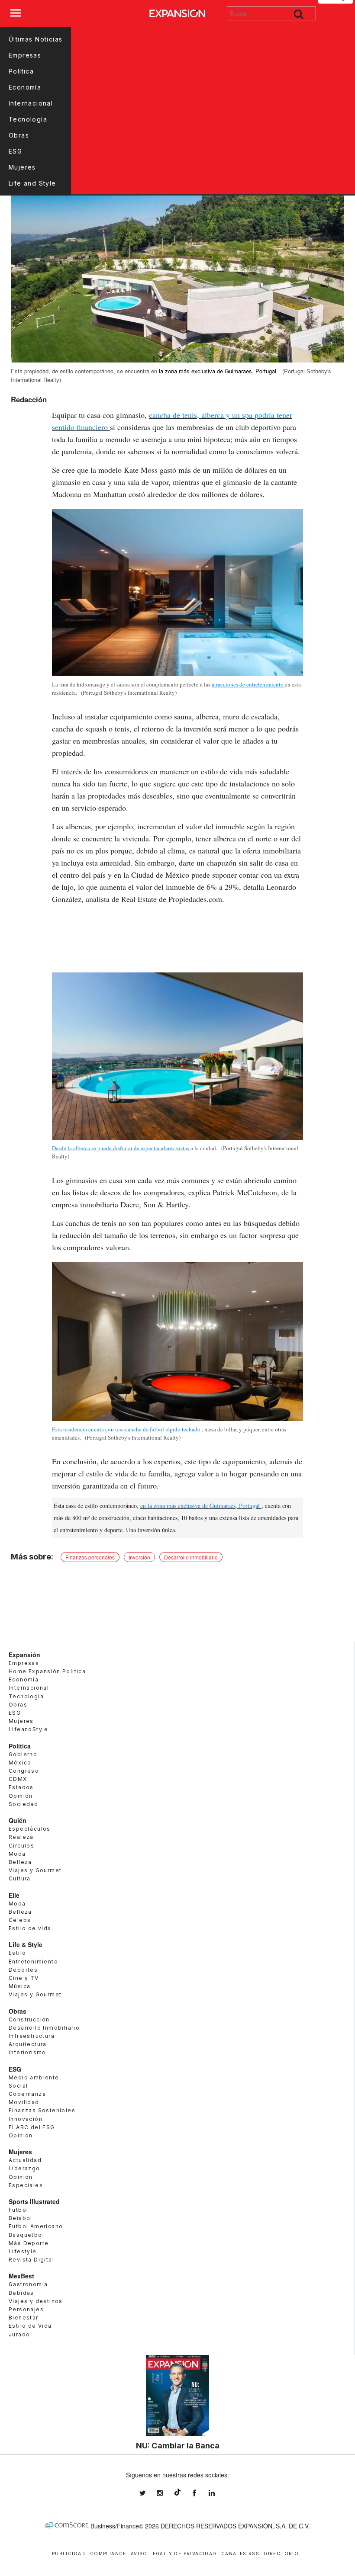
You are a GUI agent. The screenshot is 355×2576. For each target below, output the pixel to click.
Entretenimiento (33, 1962)
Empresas (25, 55)
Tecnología (28, 119)
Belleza (20, 1862)
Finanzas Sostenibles (42, 2110)
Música (19, 1986)
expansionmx (149, 2493)
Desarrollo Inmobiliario (191, 1557)
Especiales (26, 2185)
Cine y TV (24, 1978)
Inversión (139, 1557)
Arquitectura (28, 2044)
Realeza (21, 1837)
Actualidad (25, 2160)
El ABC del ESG (32, 2127)
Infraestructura (32, 2036)
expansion (218, 2493)
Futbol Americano (36, 2226)
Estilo (17, 1953)
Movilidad (24, 2102)
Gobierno (23, 1754)
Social (18, 2086)
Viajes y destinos (36, 2301)
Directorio (281, 2554)
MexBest (21, 2276)
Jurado (19, 2334)
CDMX (18, 1779)
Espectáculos (30, 1829)
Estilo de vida (30, 1928)
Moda (17, 1854)
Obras (19, 135)
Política (21, 71)
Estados (21, 1787)
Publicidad (69, 2554)
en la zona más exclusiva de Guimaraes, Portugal (200, 1506)
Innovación (26, 2119)
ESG (15, 151)
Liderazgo (24, 2168)
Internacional (31, 103)
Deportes (23, 1970)
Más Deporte (29, 2243)
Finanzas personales (90, 1557)
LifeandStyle (29, 1729)
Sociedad (23, 1804)
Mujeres (22, 167)
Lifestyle (23, 2251)
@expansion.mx (177, 2492)
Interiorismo (27, 2052)
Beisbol (21, 2218)
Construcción (29, 2019)
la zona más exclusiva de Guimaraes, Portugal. (218, 371)
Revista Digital (31, 2260)
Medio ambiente (34, 2077)
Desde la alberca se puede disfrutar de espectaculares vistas (121, 1148)
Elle (14, 1895)
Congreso (24, 1771)
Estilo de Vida (30, 2326)
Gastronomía (28, 2284)
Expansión (24, 1655)
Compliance (108, 2554)
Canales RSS (240, 2554)
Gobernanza (27, 2094)
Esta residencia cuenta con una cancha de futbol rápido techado (126, 1429)
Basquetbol (26, 2235)
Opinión (21, 1796)
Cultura (20, 1878)
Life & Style (26, 1944)
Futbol (18, 2210)
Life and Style (32, 183)
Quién (18, 1820)
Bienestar (24, 2318)
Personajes (26, 2309)
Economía (25, 87)
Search (299, 13)
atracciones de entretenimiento (248, 684)
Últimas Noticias (35, 39)
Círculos (21, 1846)
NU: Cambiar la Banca (178, 2445)
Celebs (20, 1920)
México (20, 1763)
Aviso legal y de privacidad (174, 2554)
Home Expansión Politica (47, 1671)
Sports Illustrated (34, 2201)
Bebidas (21, 2293)
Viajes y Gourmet (35, 1870)
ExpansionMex (201, 2493)
